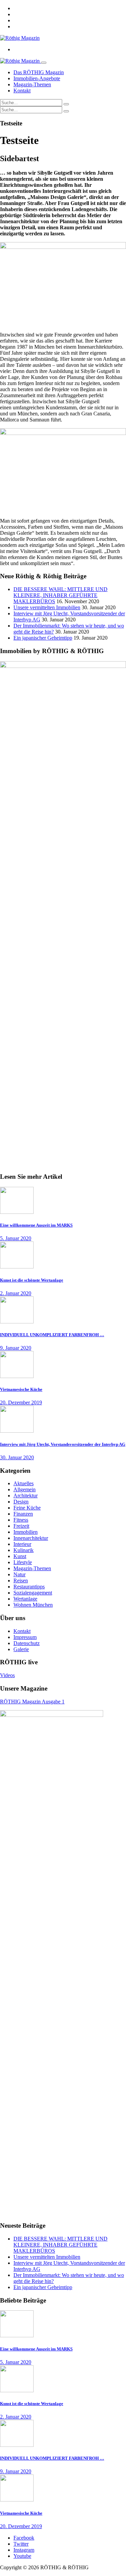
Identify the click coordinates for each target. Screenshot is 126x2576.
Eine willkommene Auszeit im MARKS (36, 1225)
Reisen (21, 1580)
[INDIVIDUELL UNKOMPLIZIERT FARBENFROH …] (17, 1322)
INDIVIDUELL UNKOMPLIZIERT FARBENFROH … (52, 1335)
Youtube (22, 2556)
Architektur (26, 1496)
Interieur (22, 1544)
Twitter (21, 2544)
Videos (7, 1675)
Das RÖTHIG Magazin (39, 72)
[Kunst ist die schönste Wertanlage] (17, 1267)
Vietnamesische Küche (21, 1389)
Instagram (24, 2550)
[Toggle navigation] (44, 63)
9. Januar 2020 (16, 1348)
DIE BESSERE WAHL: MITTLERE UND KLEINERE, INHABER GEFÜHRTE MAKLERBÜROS (60, 595)
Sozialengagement (33, 1593)
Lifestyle (23, 1562)
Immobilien (26, 1532)
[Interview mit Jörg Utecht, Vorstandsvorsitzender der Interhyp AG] (17, 1431)
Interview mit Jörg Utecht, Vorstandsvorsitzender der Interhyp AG (63, 1444)
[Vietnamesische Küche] (17, 1376)
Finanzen (23, 1514)
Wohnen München (33, 1605)
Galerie (21, 1649)
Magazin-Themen (32, 84)
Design (21, 1502)
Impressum (25, 1637)
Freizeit (21, 1526)
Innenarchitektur (31, 1538)
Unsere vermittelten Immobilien (47, 607)
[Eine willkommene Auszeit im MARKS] (17, 1212)
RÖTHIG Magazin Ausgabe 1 (32, 1702)
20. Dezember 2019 (21, 1402)
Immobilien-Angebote (37, 78)
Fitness (21, 1520)
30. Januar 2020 (17, 1457)
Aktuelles (24, 1483)
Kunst (20, 1556)
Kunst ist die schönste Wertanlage (32, 1280)
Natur (19, 1574)
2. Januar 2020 (16, 1293)
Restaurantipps (29, 1587)
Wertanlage (25, 1599)
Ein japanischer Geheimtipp (43, 638)
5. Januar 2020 (16, 1238)
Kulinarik (24, 1550)
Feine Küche (27, 1508)
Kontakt (22, 91)
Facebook (24, 2538)
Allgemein (25, 1489)
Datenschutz (27, 1643)
